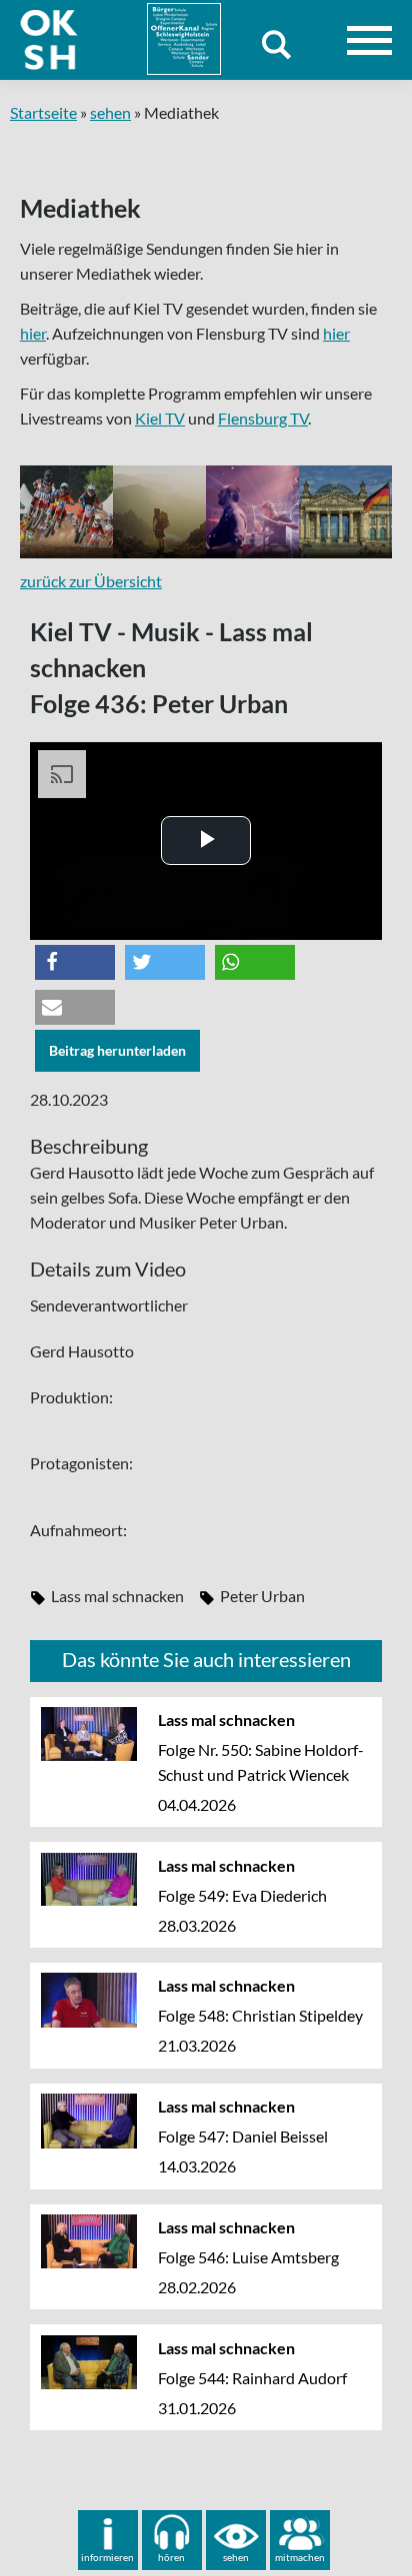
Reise (161, 512)
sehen (110, 112)
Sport (69, 512)
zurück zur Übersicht (91, 581)
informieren (107, 2557)
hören (171, 2557)
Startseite (43, 112)
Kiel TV (160, 418)
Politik (351, 512)
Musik (257, 512)
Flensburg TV (263, 418)
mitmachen (300, 2557)
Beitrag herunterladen (117, 1050)
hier (33, 333)
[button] (75, 962)
